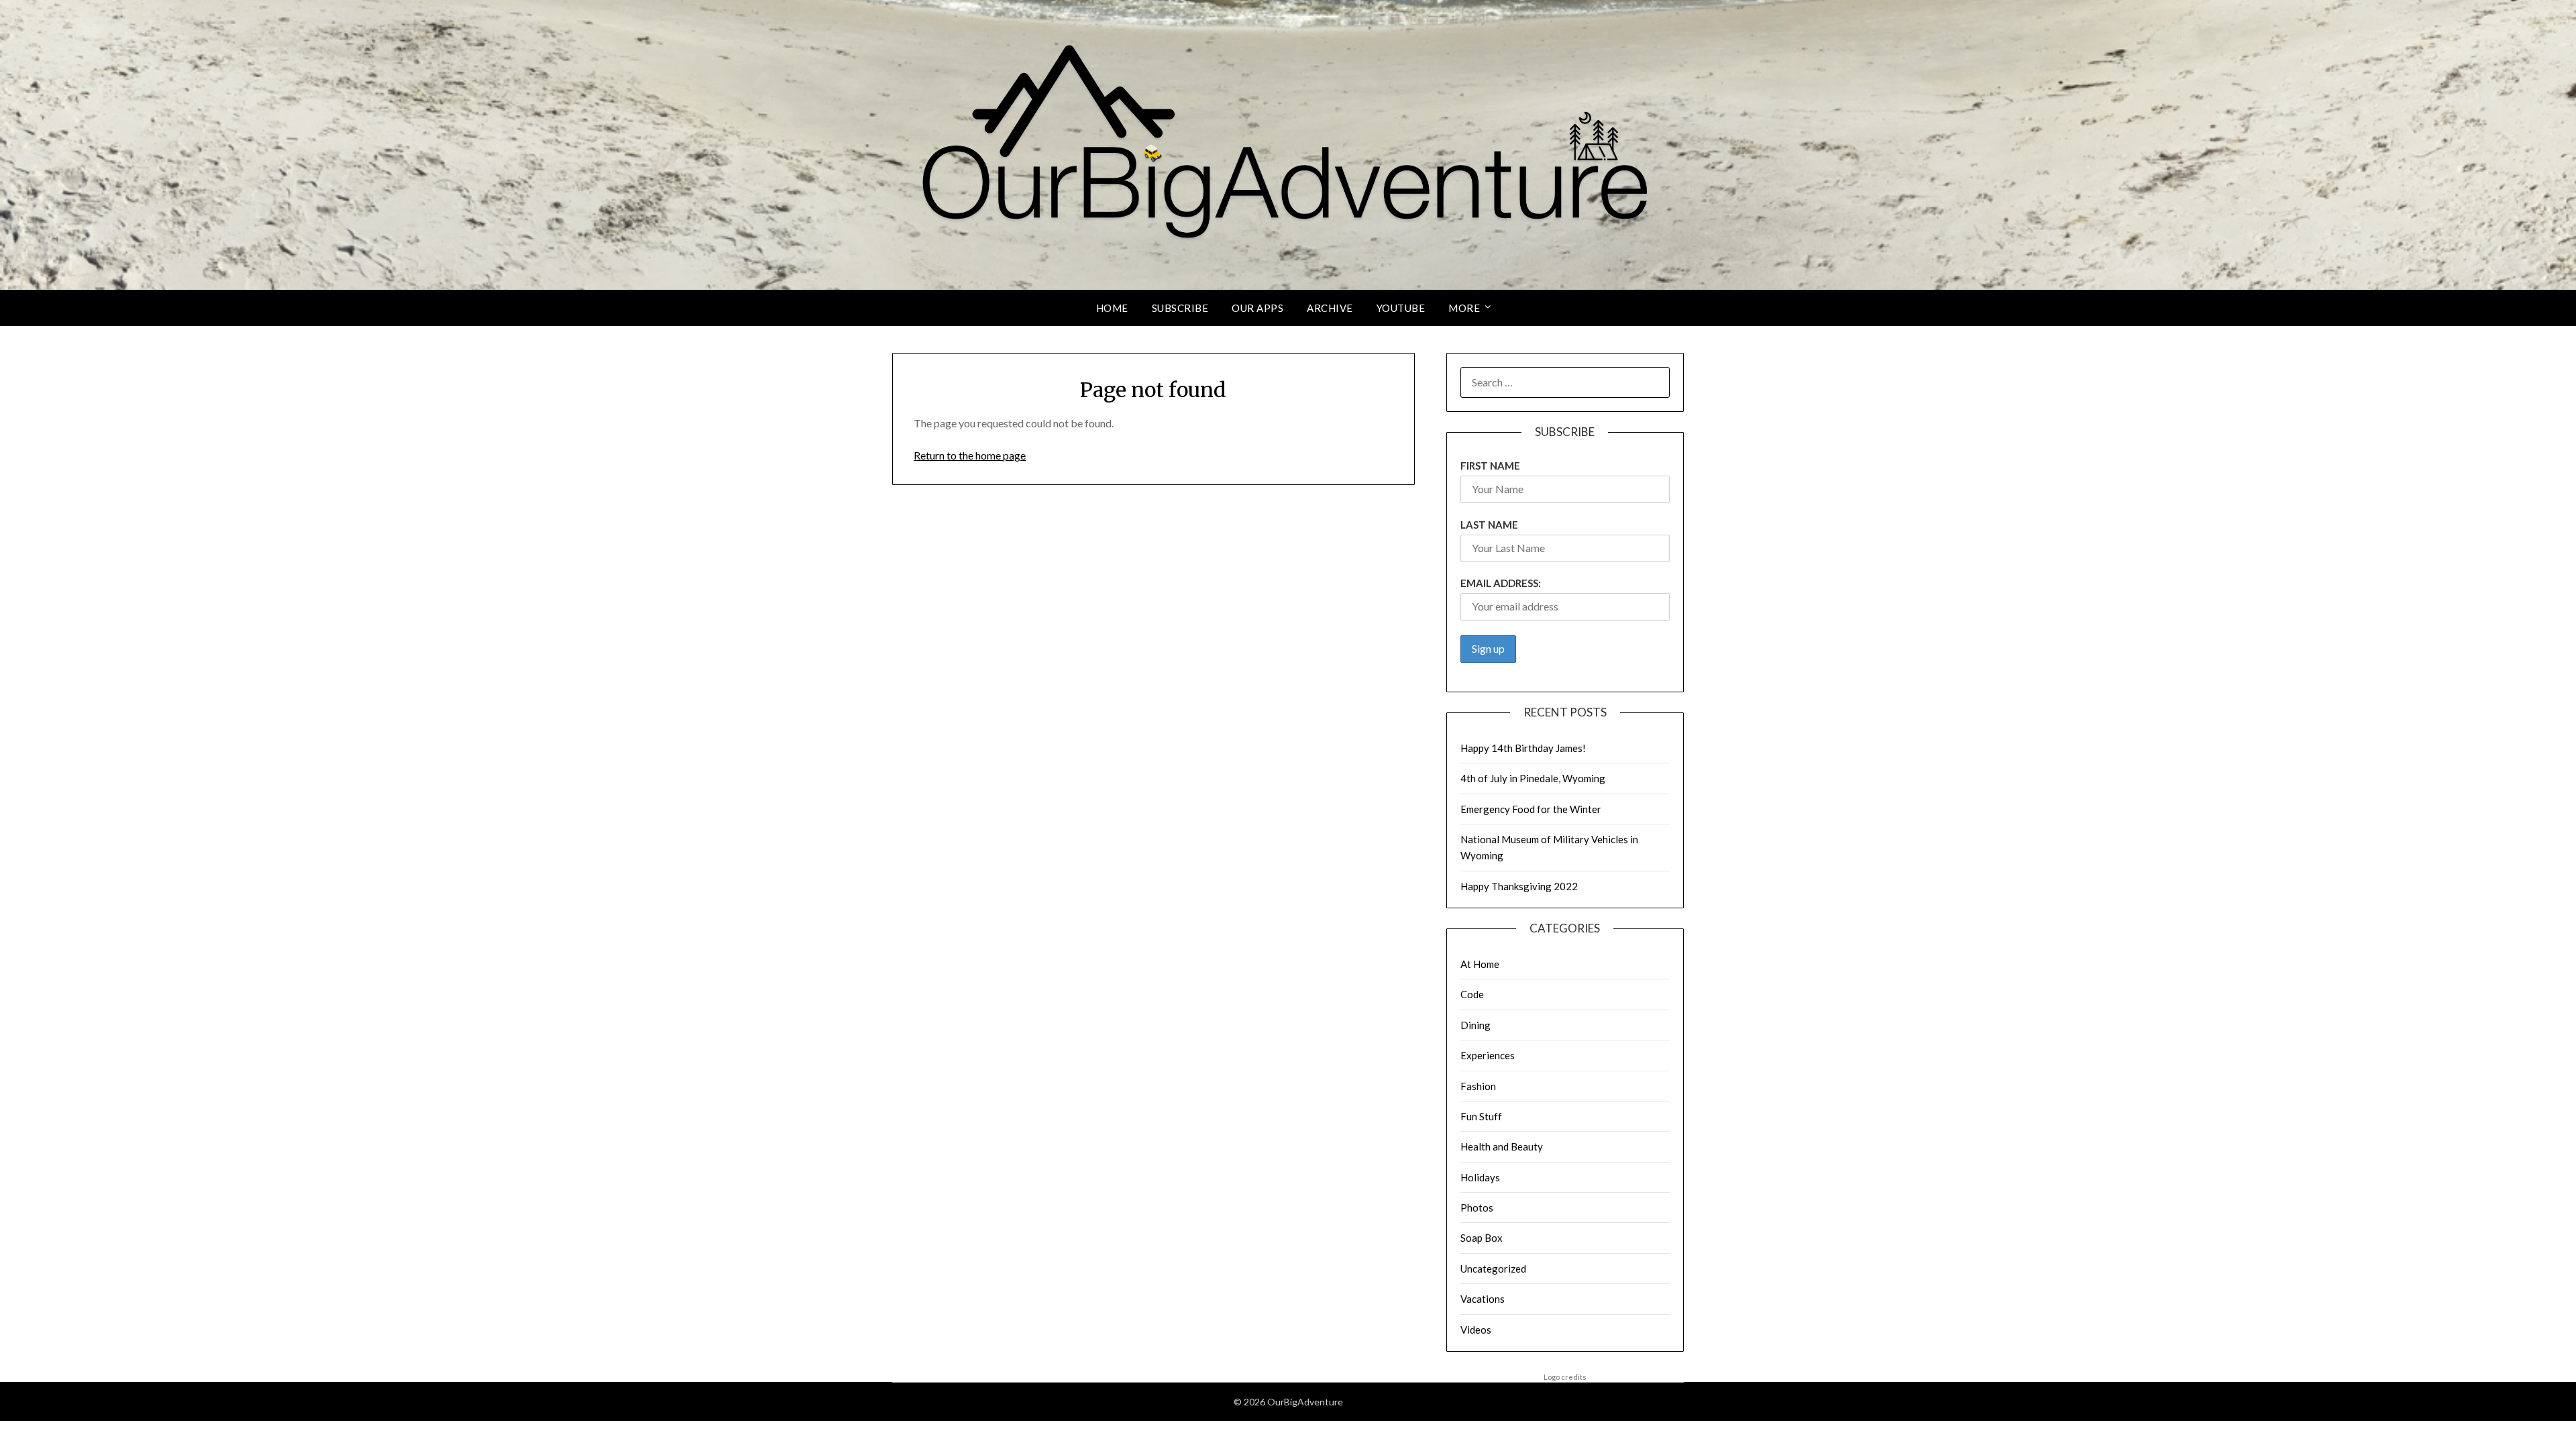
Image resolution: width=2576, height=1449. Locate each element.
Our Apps (1257, 308)
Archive (1330, 308)
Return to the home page (970, 455)
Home (1112, 308)
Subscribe (1180, 308)
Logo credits (1565, 1377)
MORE (1464, 308)
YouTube (1401, 308)
